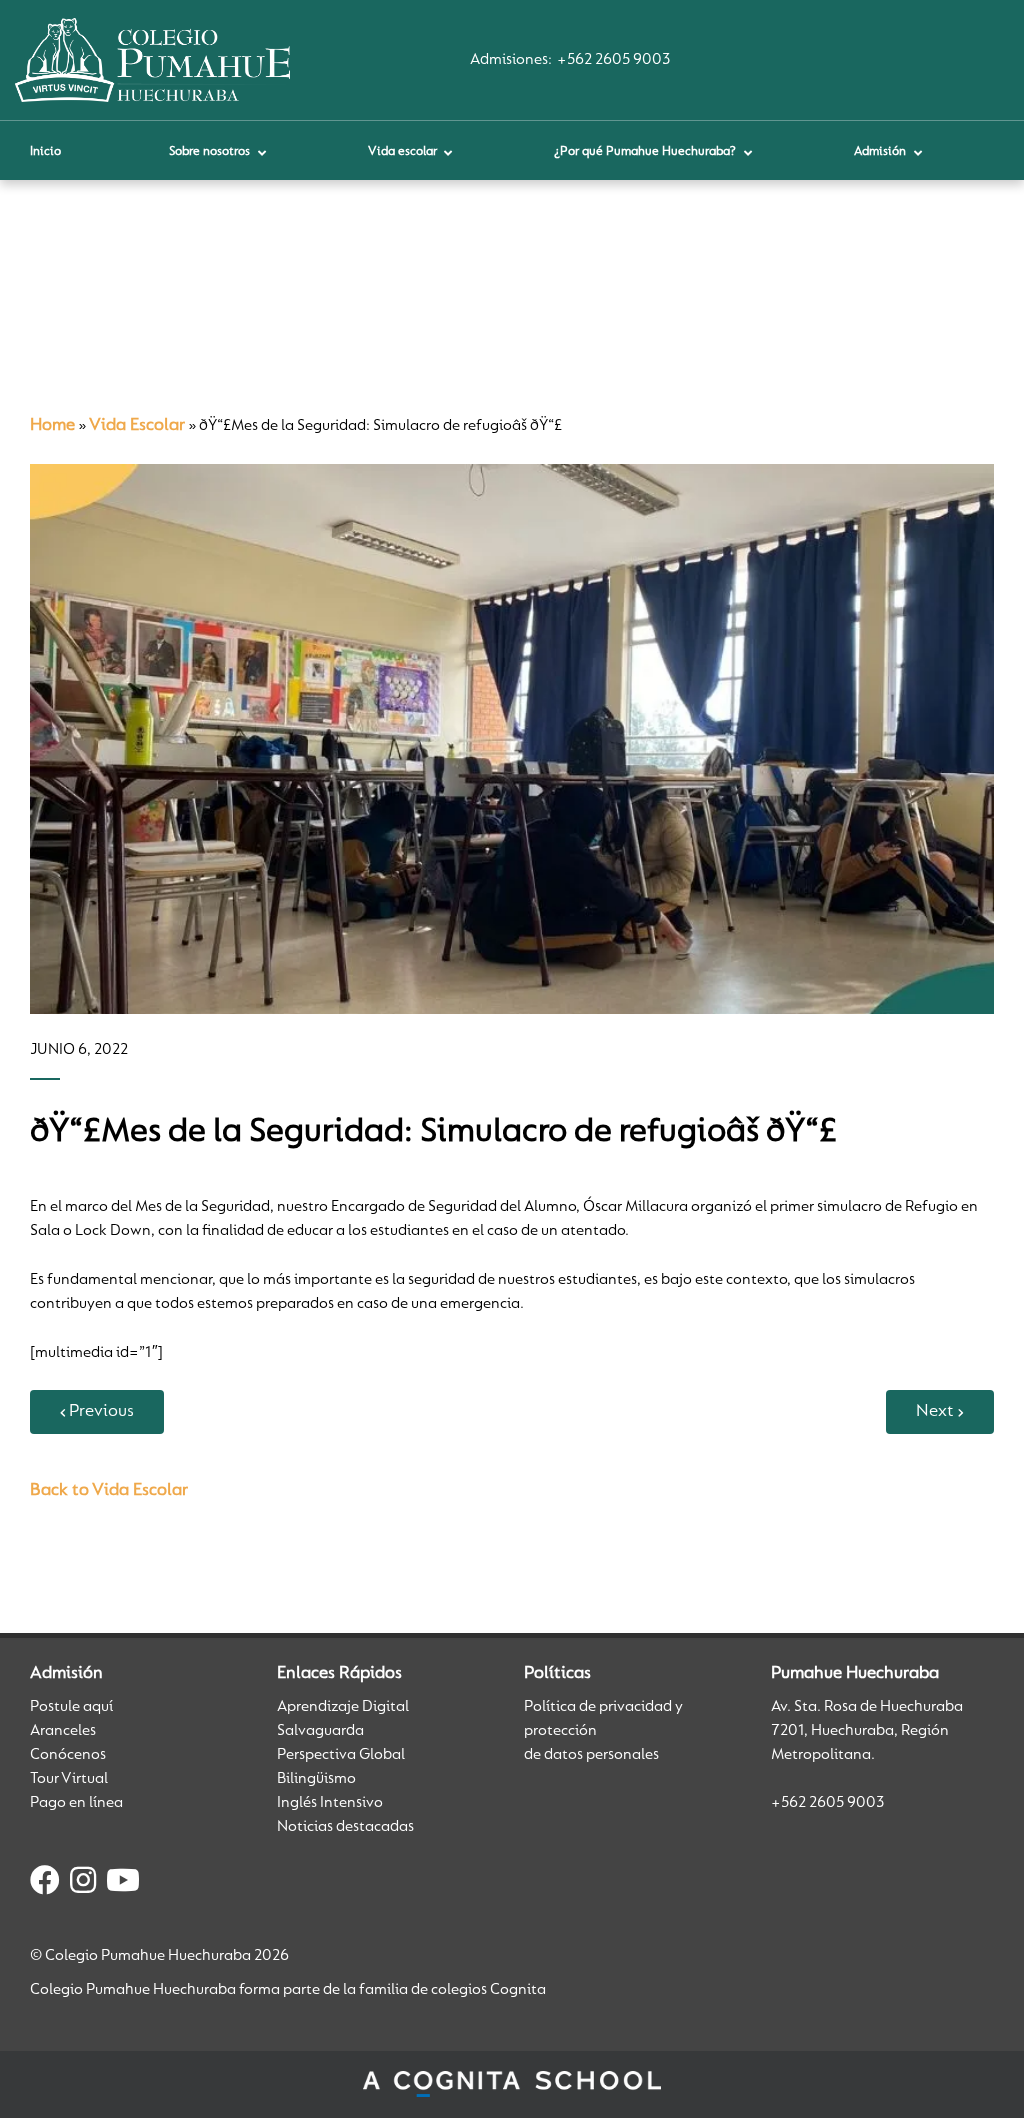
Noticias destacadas (345, 1827)
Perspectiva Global (341, 1755)
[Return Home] (152, 60)
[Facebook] (45, 1884)
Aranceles (63, 1731)
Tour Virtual (69, 1779)
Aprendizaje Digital (343, 1707)
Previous (101, 1412)
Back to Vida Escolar (109, 1491)
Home (52, 426)
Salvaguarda (320, 1731)
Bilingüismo (316, 1779)
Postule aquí (71, 1707)
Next (935, 1412)
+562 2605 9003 (613, 60)
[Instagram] (83, 1884)
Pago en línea (76, 1803)
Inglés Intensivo (330, 1803)
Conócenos (68, 1755)
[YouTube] (123, 1884)
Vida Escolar (137, 426)
